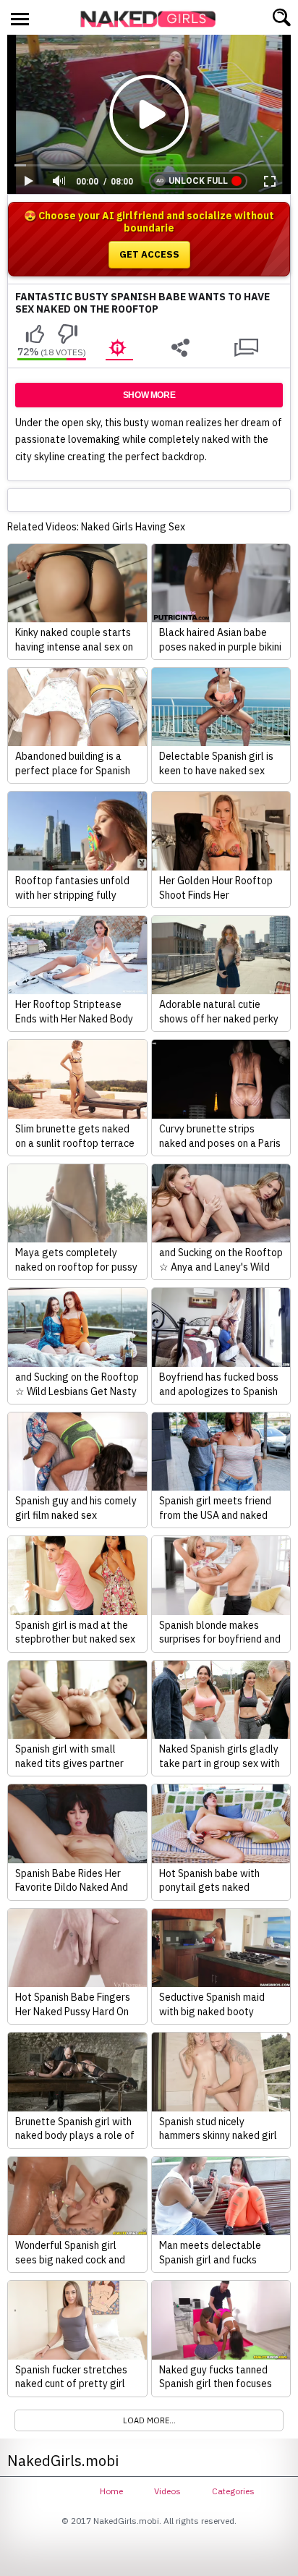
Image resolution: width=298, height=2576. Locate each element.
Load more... (149, 2420)
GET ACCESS (149, 254)
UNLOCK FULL (198, 181)
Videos (167, 2491)
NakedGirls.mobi (153, 19)
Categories (233, 2491)
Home (111, 2491)
